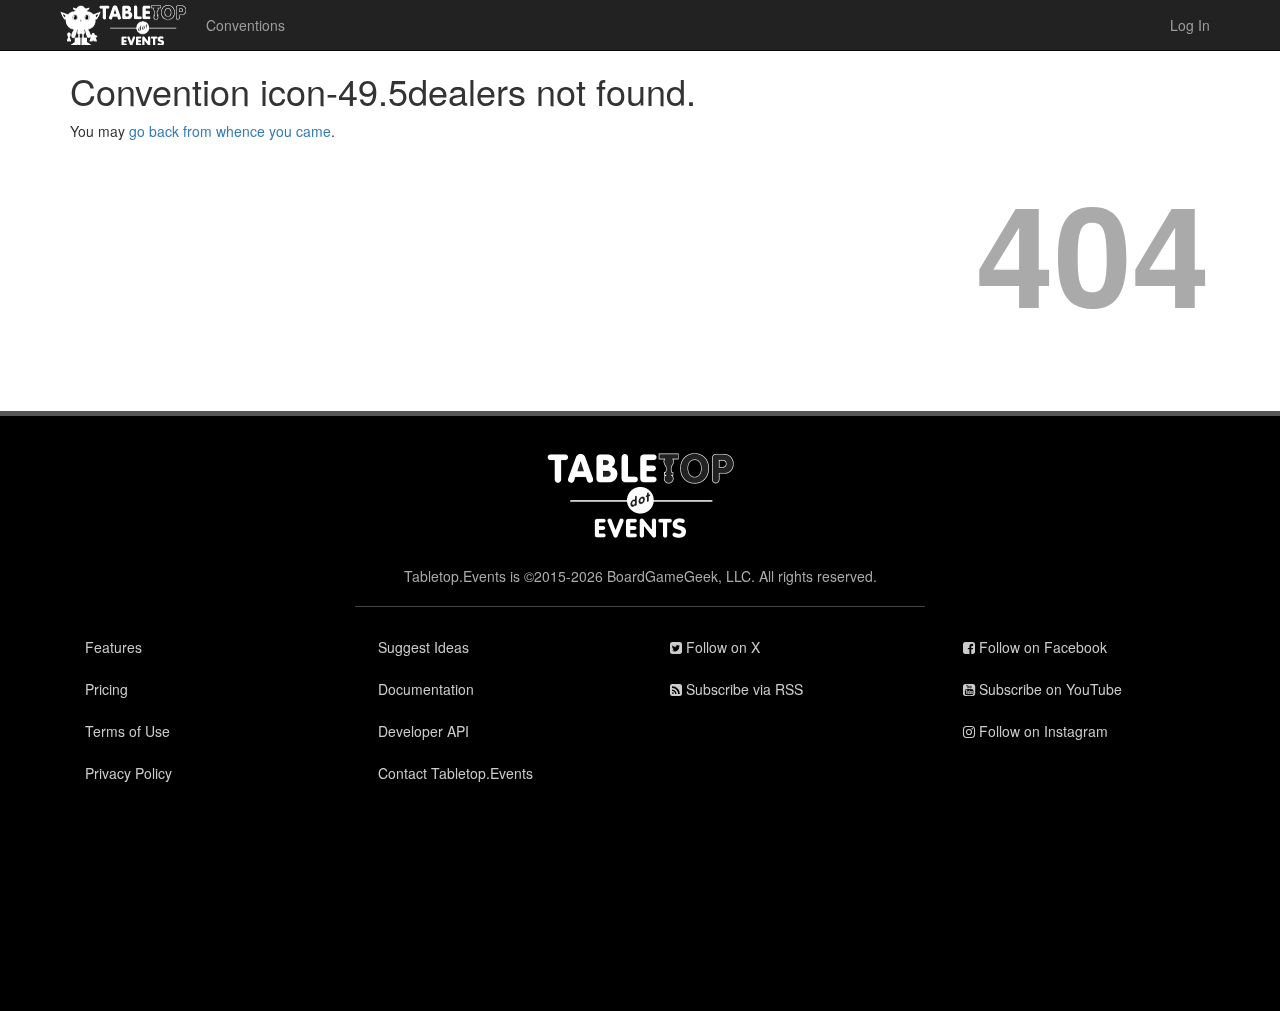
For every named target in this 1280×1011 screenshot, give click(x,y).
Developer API (423, 731)
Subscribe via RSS (742, 689)
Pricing (106, 689)
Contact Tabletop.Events (455, 773)
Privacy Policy (128, 773)
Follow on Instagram (1041, 731)
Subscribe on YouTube (1048, 689)
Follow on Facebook (1041, 647)
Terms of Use (127, 731)
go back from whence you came (230, 131)
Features (113, 647)
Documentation (426, 689)
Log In (1190, 25)
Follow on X (721, 647)
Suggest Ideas (423, 647)
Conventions (245, 25)
